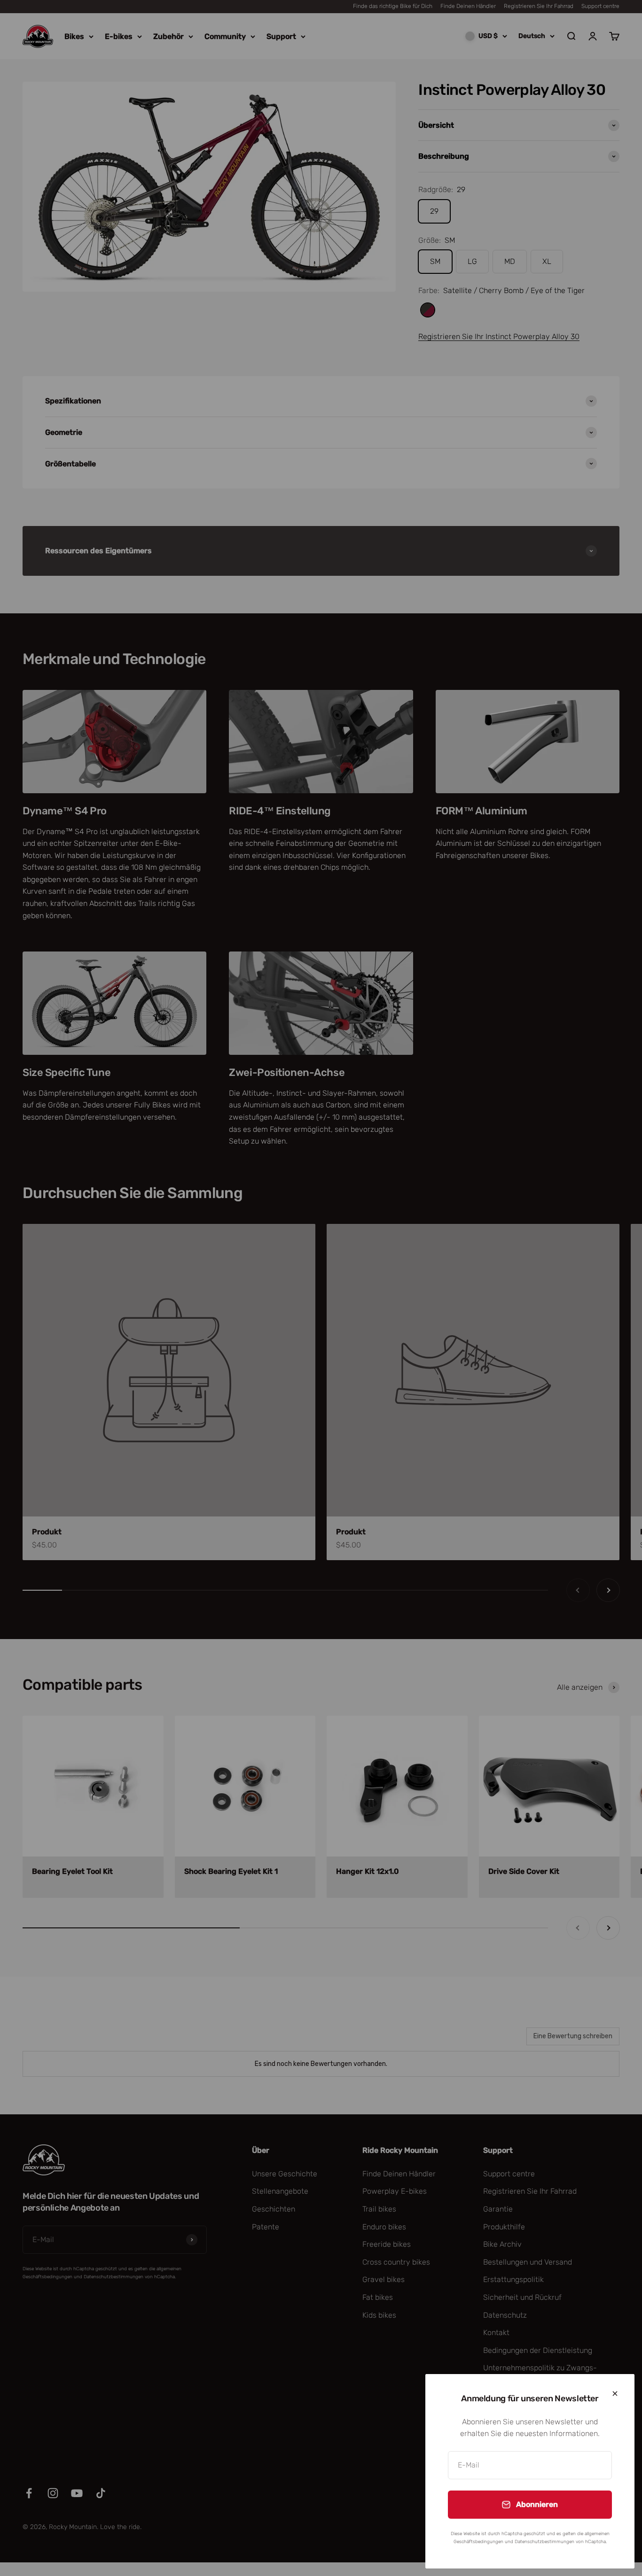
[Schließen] (615, 2394)
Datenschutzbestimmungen (544, 2542)
